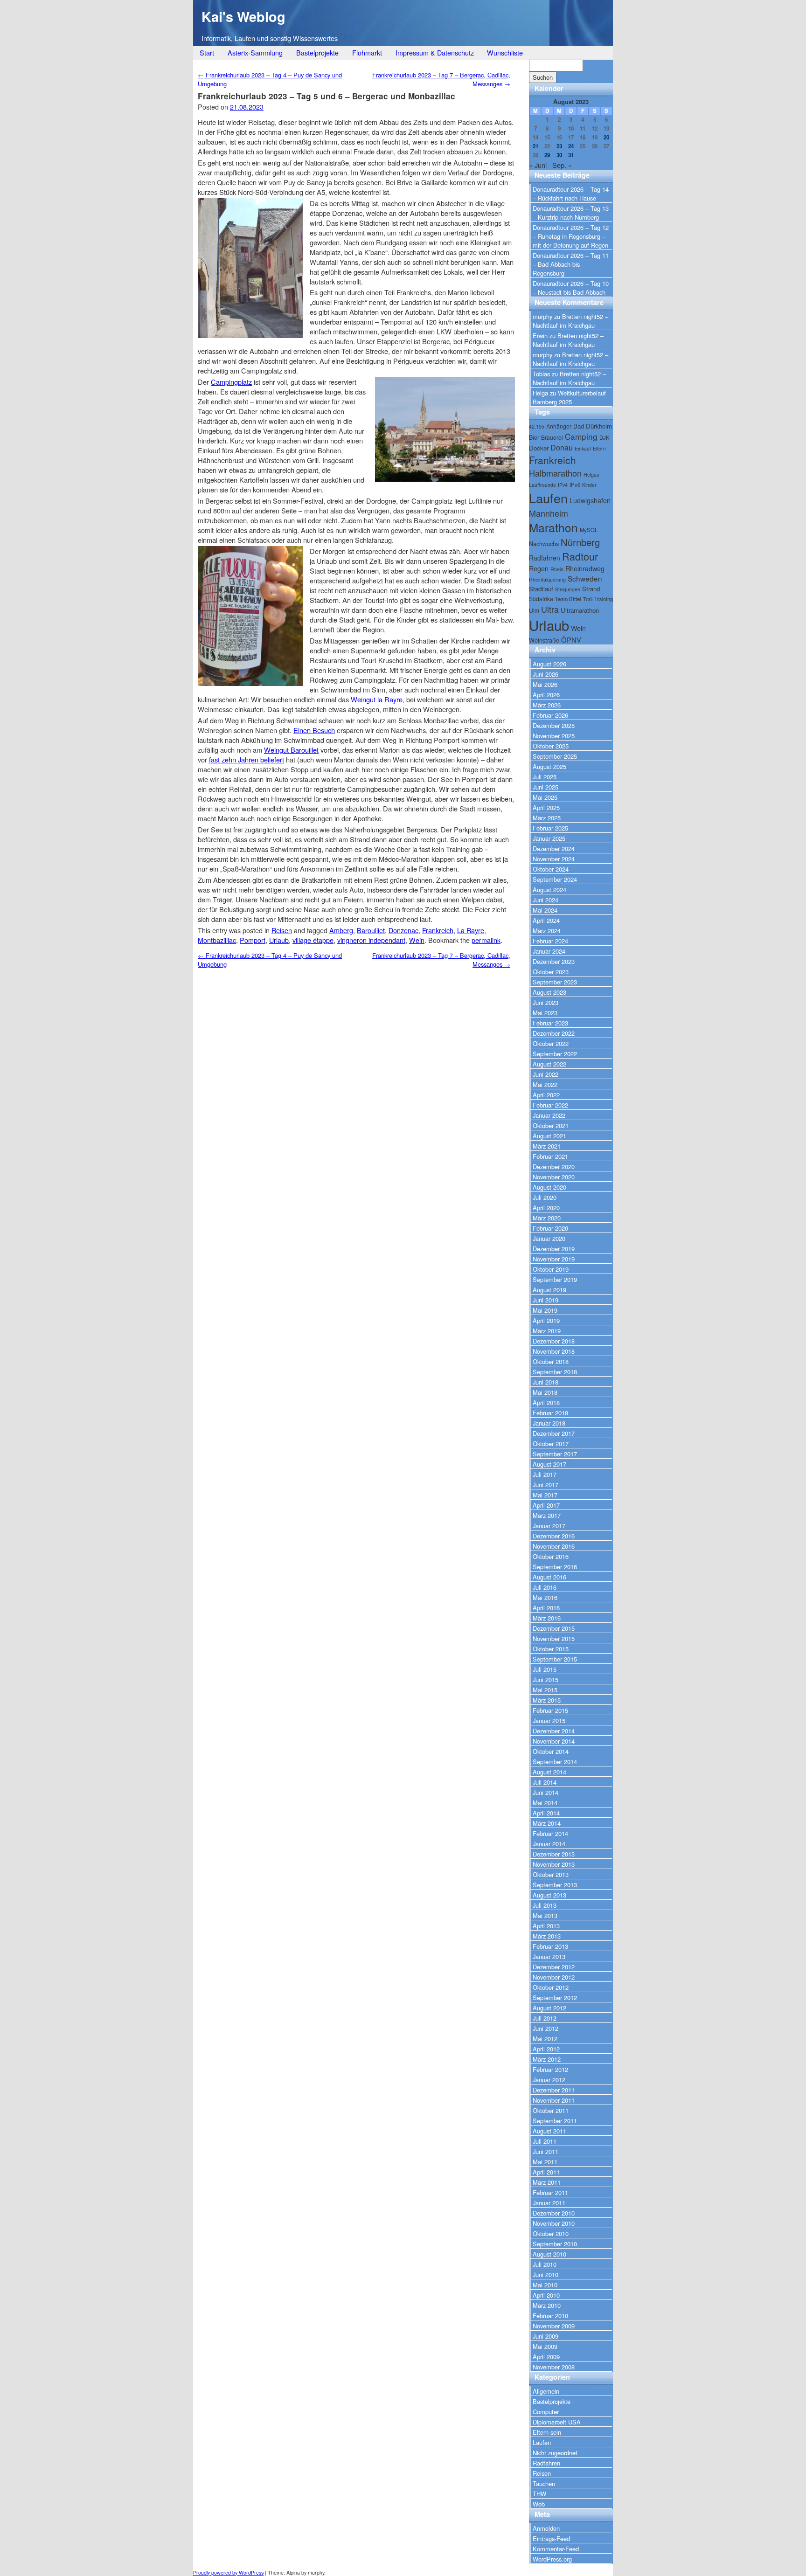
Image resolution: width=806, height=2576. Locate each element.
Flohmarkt (367, 52)
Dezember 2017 (554, 1433)
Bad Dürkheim (593, 426)
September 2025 (555, 756)
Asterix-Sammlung (255, 52)
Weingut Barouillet (291, 750)
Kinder (589, 485)
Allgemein (546, 2391)
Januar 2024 (549, 951)
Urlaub (279, 940)
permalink (486, 940)
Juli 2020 (545, 1197)
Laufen (548, 498)
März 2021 (547, 1146)
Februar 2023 (550, 1023)
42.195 (537, 426)
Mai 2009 (545, 2346)
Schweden (585, 578)
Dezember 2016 (554, 1536)
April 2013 (546, 1926)
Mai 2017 (545, 1495)
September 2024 (555, 879)
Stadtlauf (541, 589)
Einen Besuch (314, 730)
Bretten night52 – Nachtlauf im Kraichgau (570, 321)
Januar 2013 (549, 1956)
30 (559, 155)
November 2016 (554, 1546)
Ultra (550, 609)
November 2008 (554, 2367)
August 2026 (549, 664)
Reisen (282, 930)
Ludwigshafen (590, 500)
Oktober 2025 (551, 746)
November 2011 (554, 2100)
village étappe (313, 940)
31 (571, 155)
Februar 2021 (550, 1156)
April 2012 (546, 2049)
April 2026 (546, 695)
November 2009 (554, 2326)
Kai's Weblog (243, 17)
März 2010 (547, 2305)
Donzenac (403, 930)
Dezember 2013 (554, 1854)
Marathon (553, 527)
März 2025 (547, 818)
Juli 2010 (545, 2264)
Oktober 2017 (551, 1444)
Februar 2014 (550, 1833)
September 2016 (555, 1567)
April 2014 (546, 1813)
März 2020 (547, 1218)
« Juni (538, 165)
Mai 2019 (545, 1310)
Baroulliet (371, 930)
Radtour (580, 556)
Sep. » (562, 165)
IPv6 (575, 485)
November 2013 (554, 1864)
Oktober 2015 (551, 1649)
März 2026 (547, 705)
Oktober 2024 (551, 869)
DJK (604, 437)
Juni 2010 (545, 2275)
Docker (539, 448)
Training (604, 599)
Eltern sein (547, 2432)
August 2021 (549, 1136)
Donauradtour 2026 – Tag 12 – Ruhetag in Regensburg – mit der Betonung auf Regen (571, 236)
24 (571, 146)
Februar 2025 (550, 828)
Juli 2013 (545, 1905)
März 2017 (547, 1515)
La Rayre (471, 930)
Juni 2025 (545, 787)
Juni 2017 (545, 1485)
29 (547, 155)
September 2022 (555, 1054)
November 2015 (554, 1638)
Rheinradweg (585, 568)
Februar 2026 (550, 715)
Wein (417, 940)
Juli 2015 (545, 1669)
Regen (539, 568)
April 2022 (546, 1095)
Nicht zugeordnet (555, 2453)
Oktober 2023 (551, 972)
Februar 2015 (550, 1710)
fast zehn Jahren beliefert (247, 759)
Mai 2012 (545, 2039)
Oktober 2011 (551, 2110)
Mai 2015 (545, 1690)
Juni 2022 (545, 1074)
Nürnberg (580, 542)
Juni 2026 (545, 674)
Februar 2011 (550, 2192)
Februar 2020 (550, 1228)
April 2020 (546, 1208)
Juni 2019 (545, 1300)
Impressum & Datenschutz (435, 52)
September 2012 (555, 1998)
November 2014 (554, 1741)
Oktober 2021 (551, 1125)
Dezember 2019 (554, 1249)
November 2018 (554, 1351)
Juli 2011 (545, 2141)
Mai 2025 (545, 797)
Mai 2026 (545, 684)
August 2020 (549, 1187)
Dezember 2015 (554, 1628)
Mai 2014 (545, 1803)
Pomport (253, 940)
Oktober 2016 (551, 1556)
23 (559, 146)
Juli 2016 (545, 1587)
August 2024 (549, 890)
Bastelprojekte (317, 52)
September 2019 (555, 1279)
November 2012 (554, 1977)
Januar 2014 (549, 1844)
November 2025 (554, 736)
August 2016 (549, 1577)
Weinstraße (544, 640)
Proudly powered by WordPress (228, 2573)
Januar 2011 (549, 2203)
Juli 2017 (545, 1474)
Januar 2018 (549, 1423)
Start (207, 52)
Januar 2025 (549, 838)
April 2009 (546, 2357)
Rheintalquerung (547, 579)
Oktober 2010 (551, 2233)
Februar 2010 (550, 2316)
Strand (591, 589)
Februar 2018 (550, 1413)
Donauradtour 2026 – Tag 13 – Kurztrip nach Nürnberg (571, 213)
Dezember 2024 (554, 848)
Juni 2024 (545, 900)
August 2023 (549, 992)
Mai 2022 (545, 1084)
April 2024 (546, 920)
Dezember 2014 (554, 1731)
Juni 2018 (545, 1382)
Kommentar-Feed (556, 2549)
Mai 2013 (545, 1915)
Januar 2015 (549, 1721)
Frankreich (438, 930)
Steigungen (568, 589)
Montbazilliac (217, 940)
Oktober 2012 (551, 1987)
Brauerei (552, 437)
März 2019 (547, 1331)
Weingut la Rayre (377, 699)
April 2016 (546, 1608)
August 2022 (549, 1064)
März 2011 (547, 2182)
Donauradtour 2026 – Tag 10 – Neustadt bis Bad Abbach (571, 288)
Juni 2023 (545, 1002)
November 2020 (554, 1177)
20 (606, 137)
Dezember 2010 (554, 2213)
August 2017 (549, 1464)
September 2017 (555, 1454)
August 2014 (549, 1772)
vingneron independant (371, 940)
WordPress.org (552, 2559)
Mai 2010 (545, 2285)
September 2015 (555, 1659)
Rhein (557, 569)
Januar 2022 (549, 1115)
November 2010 (554, 2223)
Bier (534, 437)
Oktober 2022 (551, 1043)
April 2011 (546, 2172)
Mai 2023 (545, 1013)
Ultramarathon (580, 610)
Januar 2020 (549, 1238)
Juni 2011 (545, 2151)
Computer (546, 2412)
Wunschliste (505, 52)
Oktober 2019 (551, 1269)
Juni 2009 (545, 2336)
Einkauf (583, 448)
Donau (562, 447)
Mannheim (549, 513)
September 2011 (555, 2121)
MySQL (589, 530)
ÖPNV (571, 640)
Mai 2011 (545, 2162)
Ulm (534, 610)
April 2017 (546, 1505)
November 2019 (554, 1259)
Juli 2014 (545, 1782)
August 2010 (549, 2254)
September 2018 (555, 1372)
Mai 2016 (545, 1597)
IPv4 (563, 485)
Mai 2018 (545, 1392)
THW (539, 2494)
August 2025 (549, 766)
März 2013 (547, 1936)
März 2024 (547, 931)
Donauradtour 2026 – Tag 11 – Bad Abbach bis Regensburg (571, 264)
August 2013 (549, 1895)
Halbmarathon (555, 473)
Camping (581, 436)
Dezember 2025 (554, 725)
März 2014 (547, 1823)
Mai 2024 (545, 910)
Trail (588, 599)
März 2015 (547, 1700)
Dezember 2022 (554, 1033)
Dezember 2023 (554, 961)
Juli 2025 (545, 777)
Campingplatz (231, 382)
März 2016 (547, 1618)
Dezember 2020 (554, 1167)
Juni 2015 (545, 1679)
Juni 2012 (545, 2028)
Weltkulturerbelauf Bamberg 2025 (569, 397)
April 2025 (546, 807)
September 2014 (555, 1762)
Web (539, 2504)
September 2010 (555, 2244)
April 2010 (546, 2295)
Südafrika (541, 599)
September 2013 (555, 1885)
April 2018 (546, 1402)
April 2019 (546, 1320)
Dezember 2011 (554, 2090)
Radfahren (545, 558)
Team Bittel (568, 599)
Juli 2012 (545, 2018)
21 (535, 146)
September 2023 (555, 982)
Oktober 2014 (551, 1751)
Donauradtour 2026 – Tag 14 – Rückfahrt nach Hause (571, 194)
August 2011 (549, 2131)
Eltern (599, 448)
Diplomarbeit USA (557, 2422)
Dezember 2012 (554, 1967)
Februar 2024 (550, 941)
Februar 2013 (550, 1946)
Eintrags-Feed (551, 2538)
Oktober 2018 (551, 1361)
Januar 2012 (549, 2080)
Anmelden (546, 2528)
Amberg (341, 930)
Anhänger (559, 426)
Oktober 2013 (551, 1874)
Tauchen (544, 2483)
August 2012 (549, 2008)
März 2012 (547, 2059)
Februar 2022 (550, 1105)
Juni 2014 (545, 1792)
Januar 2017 (549, 1526)
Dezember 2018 (554, 1341)
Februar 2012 (550, 2069)
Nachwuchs (544, 544)
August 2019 (549, 1290)
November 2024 (554, 859)
